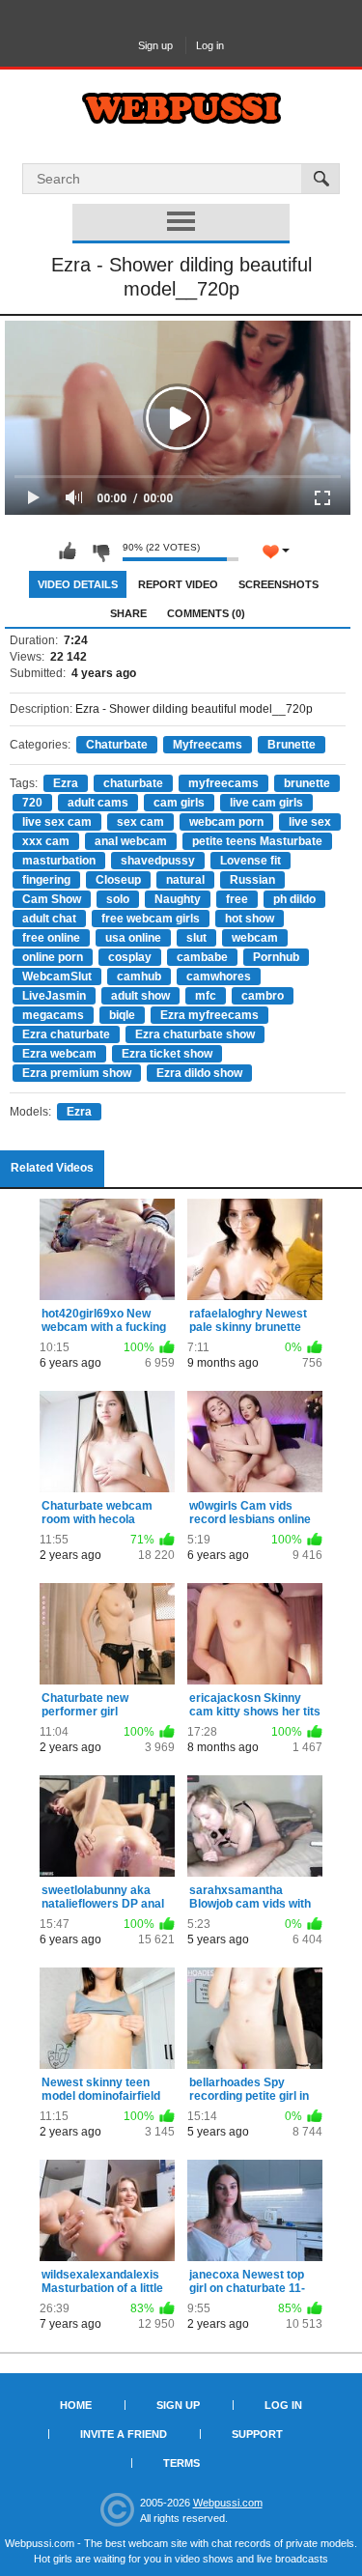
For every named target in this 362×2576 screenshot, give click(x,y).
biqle (122, 1015)
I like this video (68, 552)
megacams (53, 1015)
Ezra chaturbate (66, 1034)
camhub (139, 977)
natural (185, 880)
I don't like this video (100, 552)
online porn (53, 957)
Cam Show (52, 899)
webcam (255, 938)
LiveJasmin (54, 996)
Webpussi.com (228, 2503)
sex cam (140, 822)
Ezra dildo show (199, 1073)
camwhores (219, 977)
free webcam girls (151, 919)
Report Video (178, 584)
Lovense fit (251, 861)
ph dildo (294, 899)
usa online (133, 938)
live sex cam (57, 822)
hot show (250, 919)
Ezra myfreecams (209, 1015)
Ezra (66, 783)
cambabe (202, 957)
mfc (206, 996)
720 (32, 803)
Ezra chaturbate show (195, 1034)
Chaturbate (117, 745)
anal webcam (131, 841)
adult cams (98, 803)
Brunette (292, 745)
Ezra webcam (59, 1054)
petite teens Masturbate (257, 841)
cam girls (179, 803)
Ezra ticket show (167, 1054)
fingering (46, 880)
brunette (307, 783)
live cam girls (266, 803)
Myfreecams (208, 745)
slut (196, 938)
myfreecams (223, 783)
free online (51, 938)
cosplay (130, 957)
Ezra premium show (77, 1073)
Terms (181, 2463)
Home (76, 2405)
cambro (263, 996)
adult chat (49, 919)
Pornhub (276, 957)
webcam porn (226, 822)
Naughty (178, 899)
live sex (310, 822)
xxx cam (46, 841)
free (237, 899)
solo (118, 899)
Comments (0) (206, 613)
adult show (140, 996)
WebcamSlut (57, 977)
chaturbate (133, 783)
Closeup (118, 880)
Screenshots (278, 584)
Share (128, 613)
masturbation (59, 861)
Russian (252, 880)
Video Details (78, 584)
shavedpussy (158, 861)
